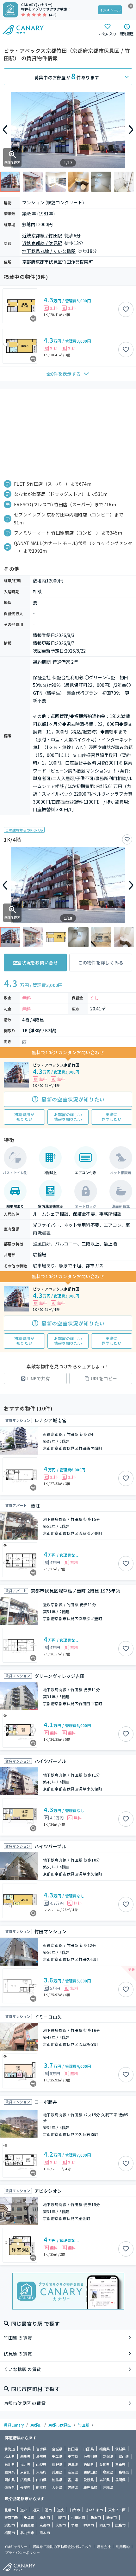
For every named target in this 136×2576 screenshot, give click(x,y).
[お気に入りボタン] (126, 309)
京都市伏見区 (60, 2425)
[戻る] (5, 130)
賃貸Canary (14, 2425)
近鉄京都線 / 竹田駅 (42, 235)
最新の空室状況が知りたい (73, 1099)
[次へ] (131, 130)
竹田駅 (83, 2425)
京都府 (36, 2425)
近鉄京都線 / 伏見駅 (42, 243)
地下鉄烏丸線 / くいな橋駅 (49, 251)
